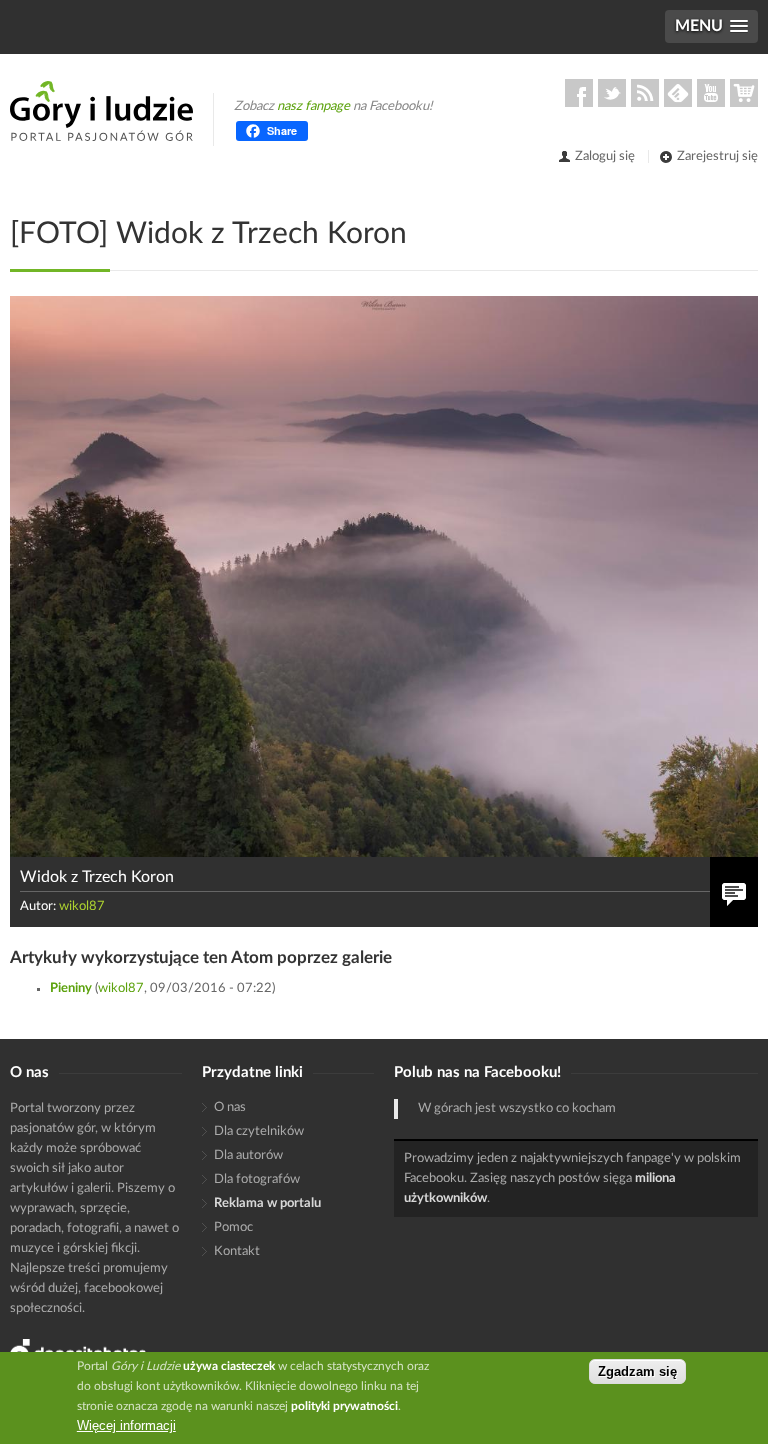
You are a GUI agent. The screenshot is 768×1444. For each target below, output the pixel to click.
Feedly (678, 93)
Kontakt (237, 1251)
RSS (645, 93)
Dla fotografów (257, 1179)
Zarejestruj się (717, 156)
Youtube (711, 93)
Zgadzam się (637, 1371)
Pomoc (233, 1227)
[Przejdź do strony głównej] (101, 111)
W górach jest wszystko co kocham (517, 1108)
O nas (230, 1107)
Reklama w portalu (267, 1203)
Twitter (612, 93)
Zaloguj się (605, 156)
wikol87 (82, 906)
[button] (711, 26)
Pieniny (72, 988)
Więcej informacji (126, 1425)
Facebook (579, 93)
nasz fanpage (313, 106)
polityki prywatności (344, 1406)
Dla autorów (248, 1155)
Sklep (744, 93)
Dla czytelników (259, 1131)
